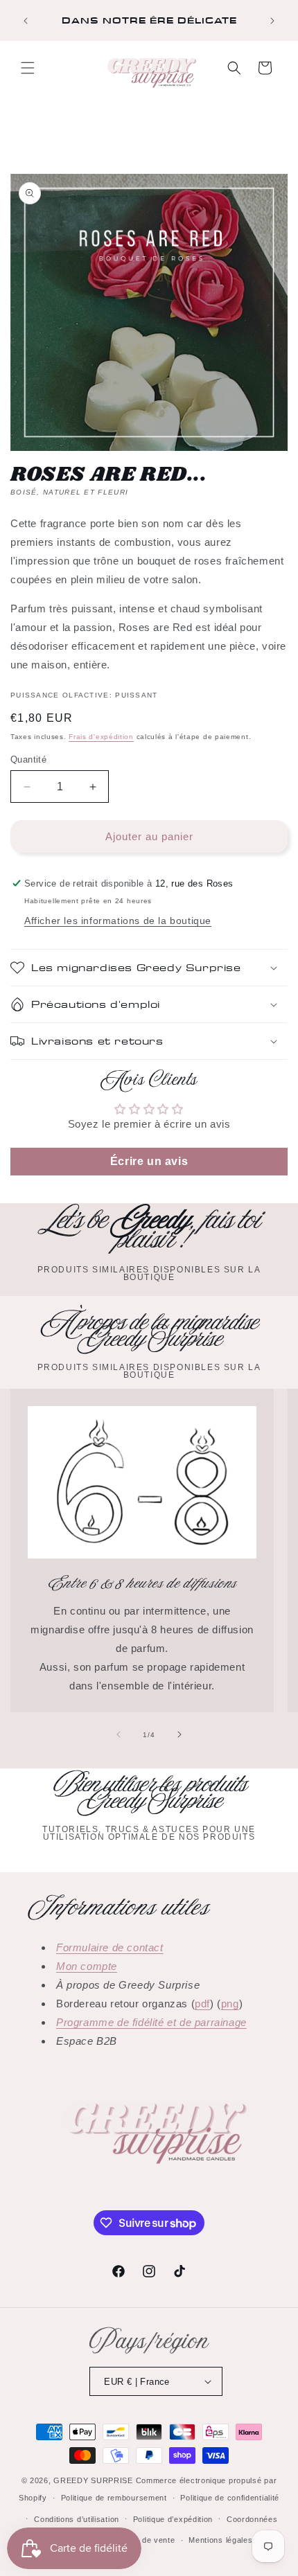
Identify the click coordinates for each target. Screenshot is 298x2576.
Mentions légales (220, 2540)
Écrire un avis (149, 1161)
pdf (202, 2004)
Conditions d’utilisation (77, 2519)
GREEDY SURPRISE (93, 2480)
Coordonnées (252, 2519)
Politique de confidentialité (230, 2498)
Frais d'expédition (101, 737)
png (230, 2004)
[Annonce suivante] (272, 21)
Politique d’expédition (173, 2519)
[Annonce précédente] (26, 21)
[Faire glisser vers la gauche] (119, 1734)
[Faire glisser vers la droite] (179, 1734)
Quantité (28, 760)
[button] (28, 68)
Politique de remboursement (114, 2498)
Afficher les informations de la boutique (118, 921)
